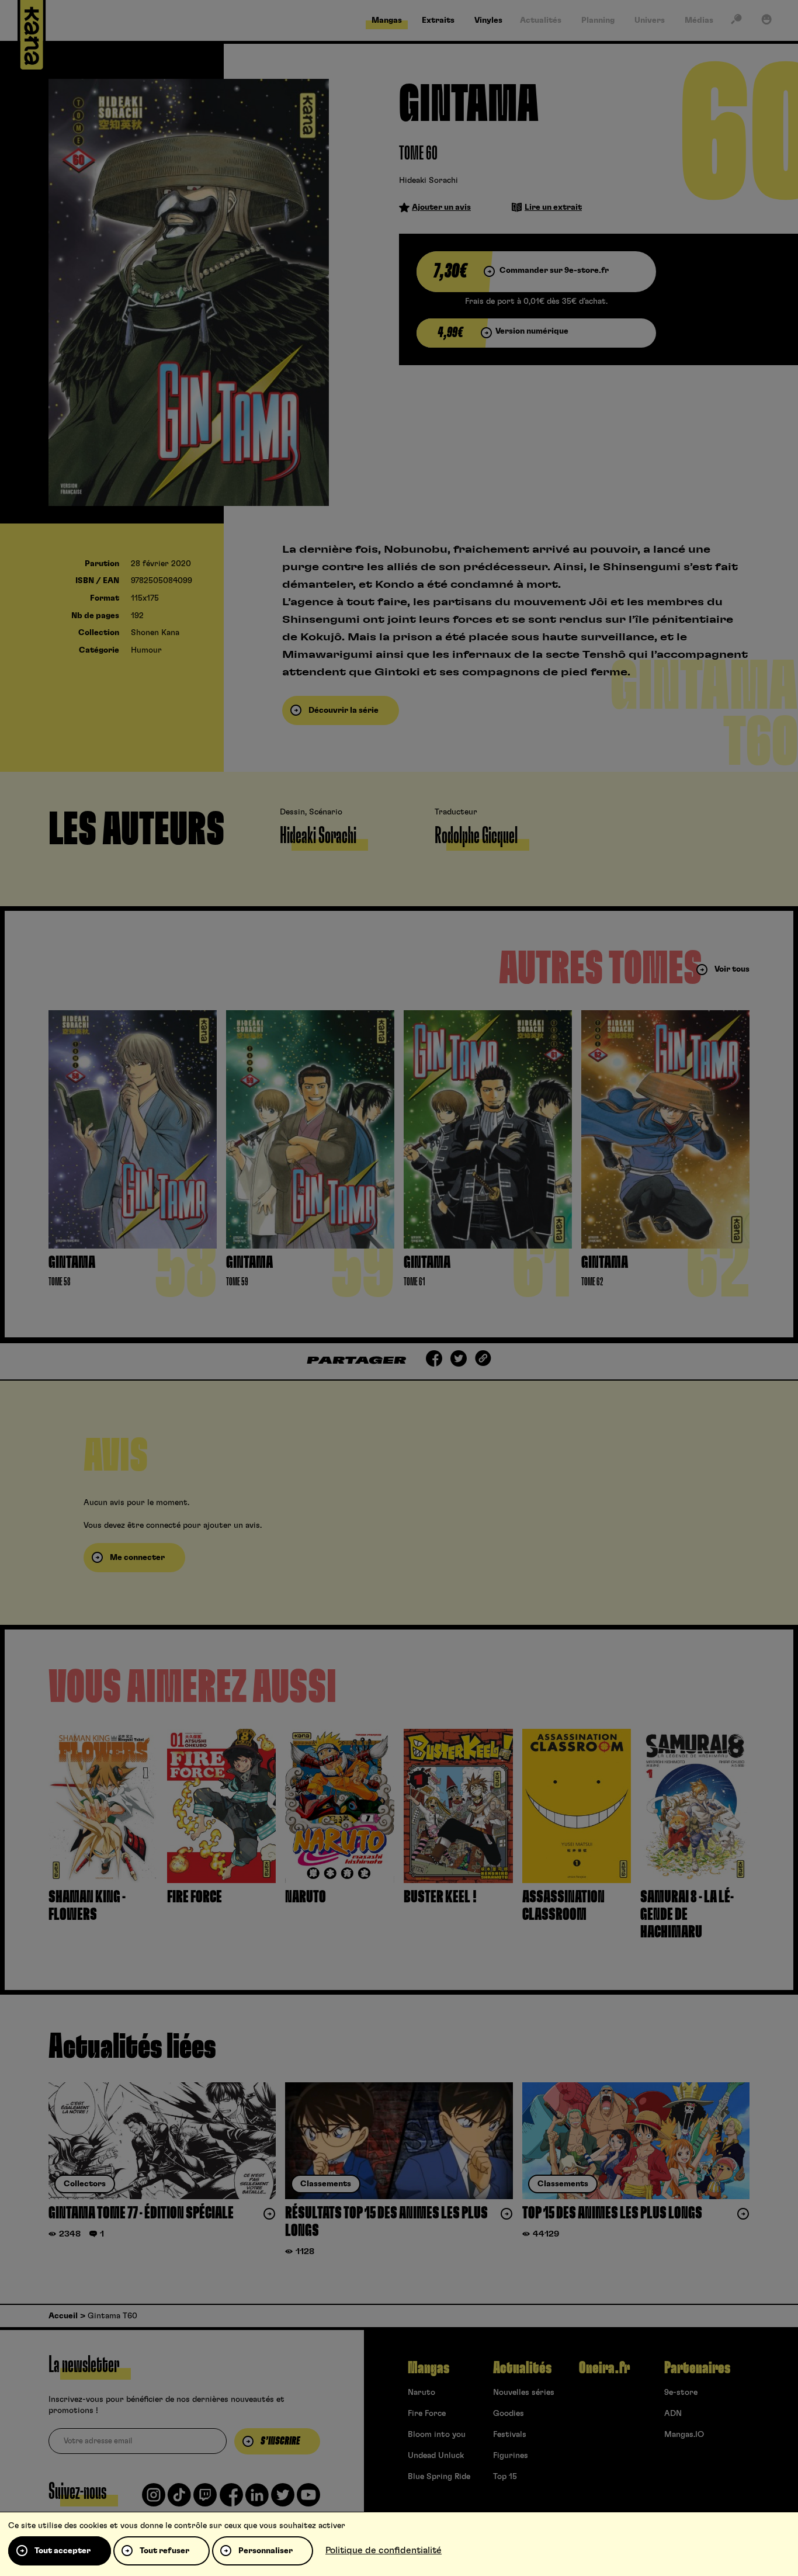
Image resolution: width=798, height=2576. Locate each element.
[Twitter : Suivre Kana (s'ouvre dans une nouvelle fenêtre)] (283, 2499)
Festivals (510, 2435)
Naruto (421, 2393)
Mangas (429, 2368)
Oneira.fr (604, 2368)
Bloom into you (437, 2435)
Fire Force (427, 2414)
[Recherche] (736, 22)
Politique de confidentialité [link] (384, 2550)
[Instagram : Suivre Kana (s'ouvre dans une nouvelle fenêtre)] (154, 2499)
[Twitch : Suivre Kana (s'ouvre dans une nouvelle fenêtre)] (205, 2499)
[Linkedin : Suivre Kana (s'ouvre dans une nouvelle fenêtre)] (257, 2499)
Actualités (522, 2368)
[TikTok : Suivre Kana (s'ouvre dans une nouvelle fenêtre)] (179, 2499)
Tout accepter (63, 2551)
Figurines (511, 2456)
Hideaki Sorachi (429, 181)
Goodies (509, 2414)
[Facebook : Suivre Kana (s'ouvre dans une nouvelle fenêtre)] (231, 2499)
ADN (673, 2414)
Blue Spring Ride (439, 2477)
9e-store (681, 2393)
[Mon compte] (766, 22)
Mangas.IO (684, 2435)
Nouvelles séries (524, 2393)
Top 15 (505, 2477)
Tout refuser (164, 2551)
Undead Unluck (436, 2456)
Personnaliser (266, 2551)
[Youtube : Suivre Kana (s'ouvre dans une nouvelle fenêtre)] (308, 2499)
